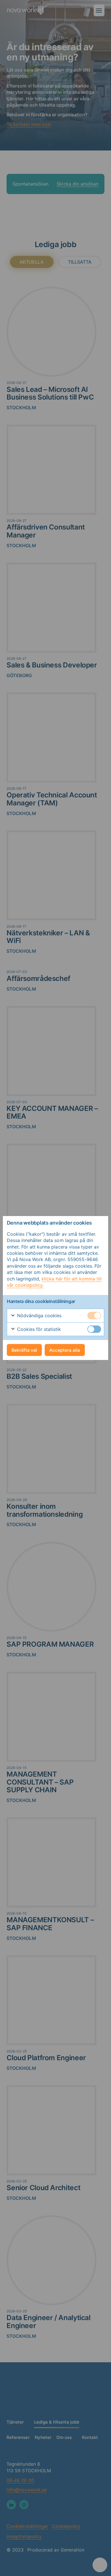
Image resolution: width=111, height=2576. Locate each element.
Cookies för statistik (38, 1329)
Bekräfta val (24, 1350)
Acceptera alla (65, 1350)
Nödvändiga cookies (39, 1316)
